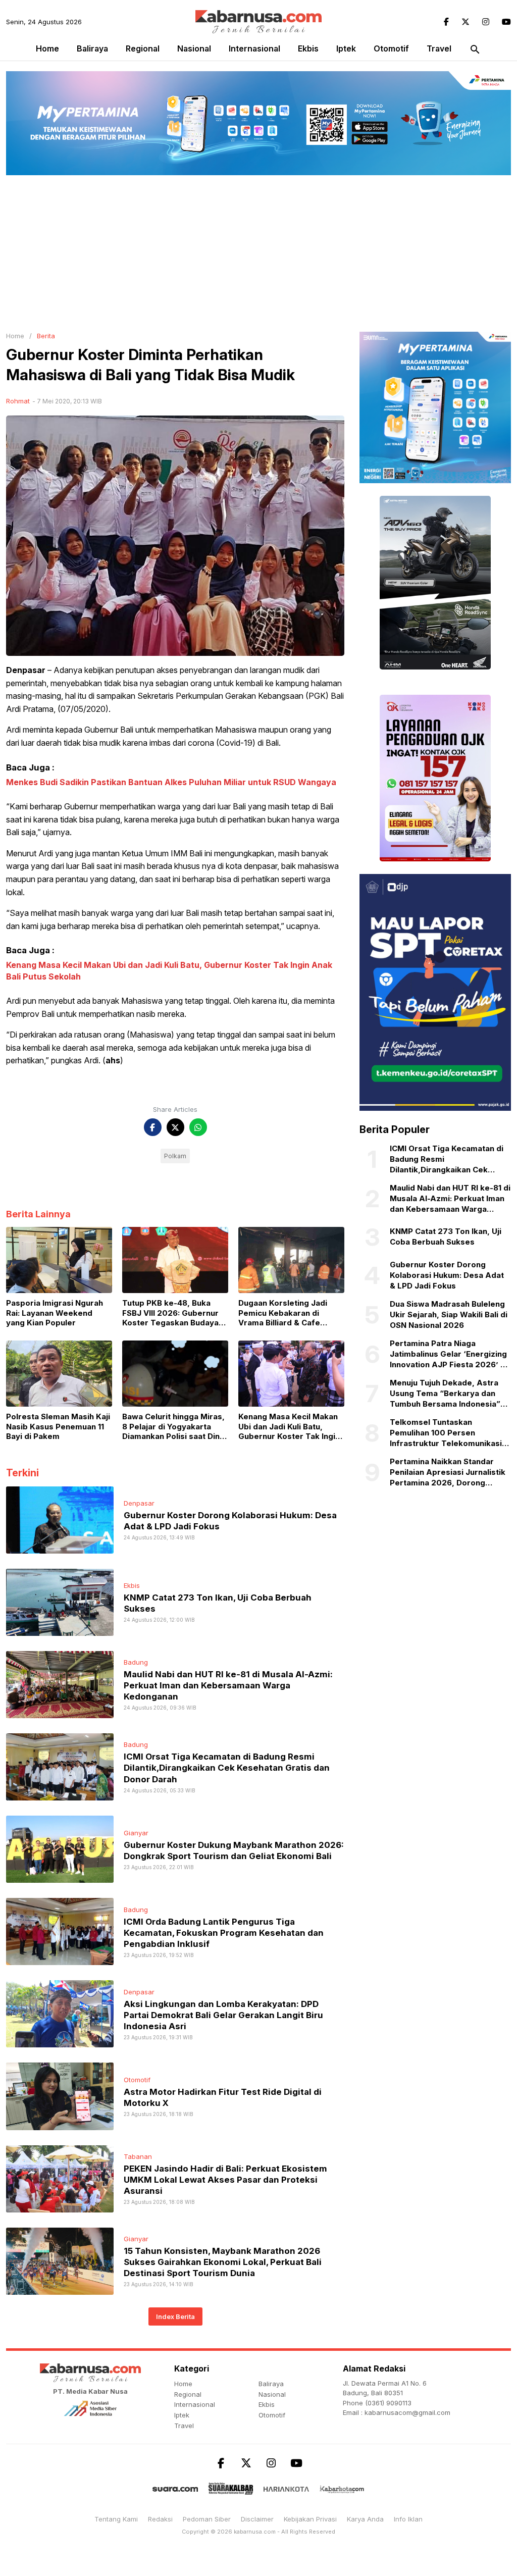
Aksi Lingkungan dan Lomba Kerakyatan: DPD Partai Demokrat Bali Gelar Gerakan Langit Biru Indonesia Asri (223, 2015)
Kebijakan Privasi (310, 2519)
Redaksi (160, 2519)
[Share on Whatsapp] (198, 1127)
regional (143, 48)
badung (136, 1662)
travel (439, 48)
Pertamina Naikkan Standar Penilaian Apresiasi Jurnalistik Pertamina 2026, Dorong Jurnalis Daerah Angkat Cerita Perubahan (448, 1472)
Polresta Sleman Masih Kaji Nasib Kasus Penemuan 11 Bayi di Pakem (58, 1426)
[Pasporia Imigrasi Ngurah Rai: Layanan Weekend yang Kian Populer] (59, 1259)
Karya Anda (365, 2519)
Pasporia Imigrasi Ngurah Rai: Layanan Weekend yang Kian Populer (55, 1313)
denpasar (139, 1503)
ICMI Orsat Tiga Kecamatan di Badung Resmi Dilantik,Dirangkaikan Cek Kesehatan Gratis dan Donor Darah (227, 1768)
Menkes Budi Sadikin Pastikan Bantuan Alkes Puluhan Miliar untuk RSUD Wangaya (171, 782)
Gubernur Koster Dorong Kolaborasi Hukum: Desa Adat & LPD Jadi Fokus (447, 1275)
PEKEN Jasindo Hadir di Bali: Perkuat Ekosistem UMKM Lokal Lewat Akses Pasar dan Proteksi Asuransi (225, 2180)
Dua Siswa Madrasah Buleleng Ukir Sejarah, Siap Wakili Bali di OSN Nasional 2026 (449, 1315)
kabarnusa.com (255, 2532)
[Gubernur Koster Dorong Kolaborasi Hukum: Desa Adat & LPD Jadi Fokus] (60, 1519)
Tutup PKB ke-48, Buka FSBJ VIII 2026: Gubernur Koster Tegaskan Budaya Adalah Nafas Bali (170, 1313)
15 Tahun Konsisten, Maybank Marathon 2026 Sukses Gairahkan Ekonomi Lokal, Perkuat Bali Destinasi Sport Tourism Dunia (223, 2262)
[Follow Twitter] (466, 22)
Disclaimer (257, 2519)
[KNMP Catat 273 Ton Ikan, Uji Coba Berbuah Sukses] (60, 1602)
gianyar (136, 1833)
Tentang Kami (116, 2519)
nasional (194, 48)
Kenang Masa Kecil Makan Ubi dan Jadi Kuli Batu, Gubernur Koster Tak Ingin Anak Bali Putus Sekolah (289, 1427)
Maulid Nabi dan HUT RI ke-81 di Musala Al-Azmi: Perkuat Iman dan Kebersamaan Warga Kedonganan (228, 1685)
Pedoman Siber (207, 2519)
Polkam (175, 1156)
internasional (254, 48)
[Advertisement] (258, 251)
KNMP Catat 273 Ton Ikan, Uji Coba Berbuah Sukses (446, 1237)
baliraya (92, 48)
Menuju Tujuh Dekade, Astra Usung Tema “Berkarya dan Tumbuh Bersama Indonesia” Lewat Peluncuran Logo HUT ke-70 (445, 1394)
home (183, 2384)
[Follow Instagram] (486, 22)
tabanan (138, 2156)
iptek (346, 48)
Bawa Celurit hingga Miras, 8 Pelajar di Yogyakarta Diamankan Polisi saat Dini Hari (173, 1427)
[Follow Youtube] (506, 22)
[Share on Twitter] (175, 1127)
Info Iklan (408, 2519)
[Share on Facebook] (153, 1127)
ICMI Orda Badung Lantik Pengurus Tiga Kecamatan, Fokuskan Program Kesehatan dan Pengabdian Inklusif (224, 1933)
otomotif (391, 48)
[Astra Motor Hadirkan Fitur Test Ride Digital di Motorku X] (60, 2095)
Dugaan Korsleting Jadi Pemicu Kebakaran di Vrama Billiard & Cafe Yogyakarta (283, 1313)
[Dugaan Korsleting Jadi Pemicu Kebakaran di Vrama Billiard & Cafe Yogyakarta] (291, 1259)
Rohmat (18, 401)
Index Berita (175, 2316)
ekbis (308, 48)
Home (47, 48)
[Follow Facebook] (446, 22)
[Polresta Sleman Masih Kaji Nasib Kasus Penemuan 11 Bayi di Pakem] (59, 1373)
